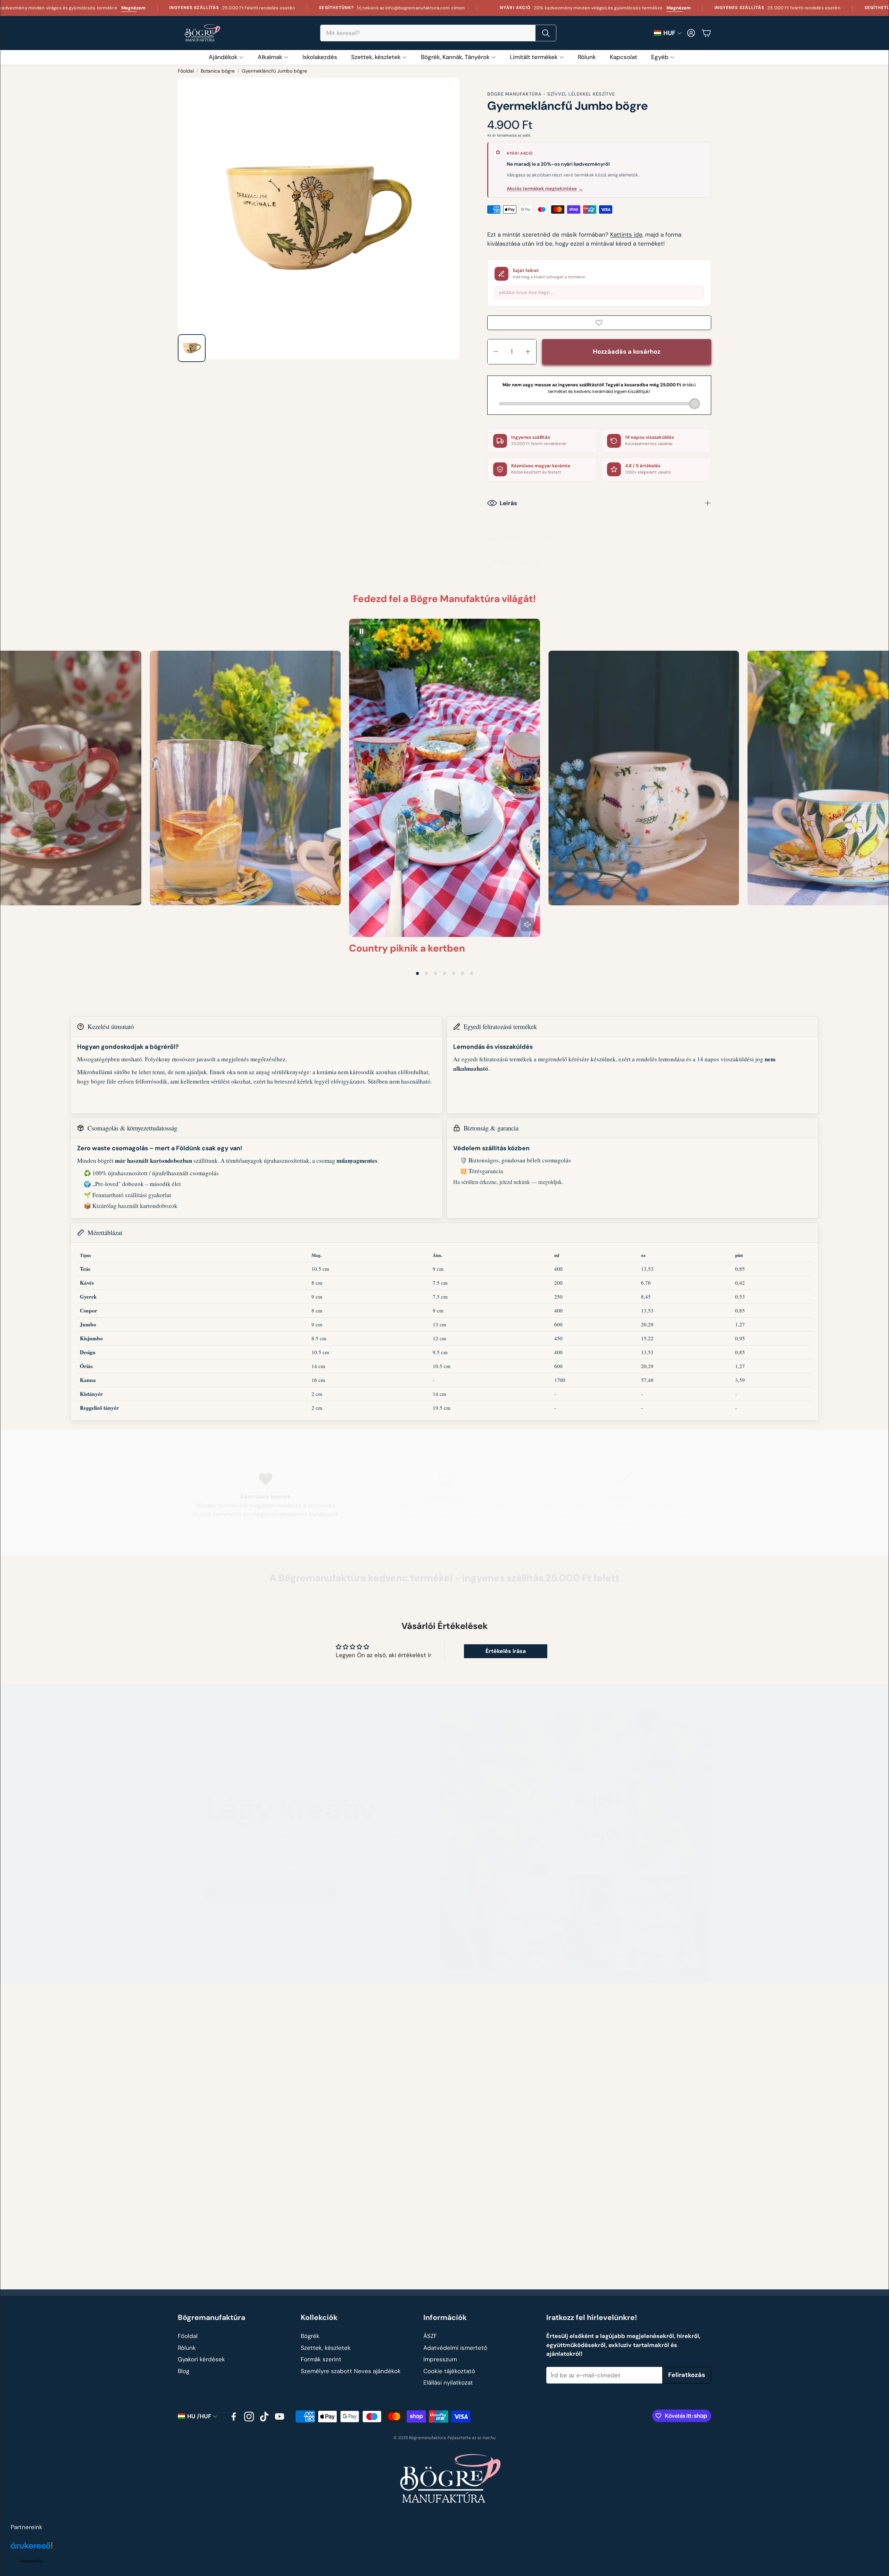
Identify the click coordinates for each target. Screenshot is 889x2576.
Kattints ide (626, 234)
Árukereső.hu (32, 2561)
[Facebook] (234, 2417)
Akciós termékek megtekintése (545, 188)
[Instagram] (249, 2417)
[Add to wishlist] (599, 323)
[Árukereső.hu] (32, 2549)
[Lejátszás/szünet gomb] (362, 631)
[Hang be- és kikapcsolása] (527, 924)
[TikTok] (264, 2417)
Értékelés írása (506, 1651)
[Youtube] (280, 2417)
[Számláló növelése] (528, 352)
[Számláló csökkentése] (496, 352)
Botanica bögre (218, 71)
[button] (438, 33)
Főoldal (186, 71)
